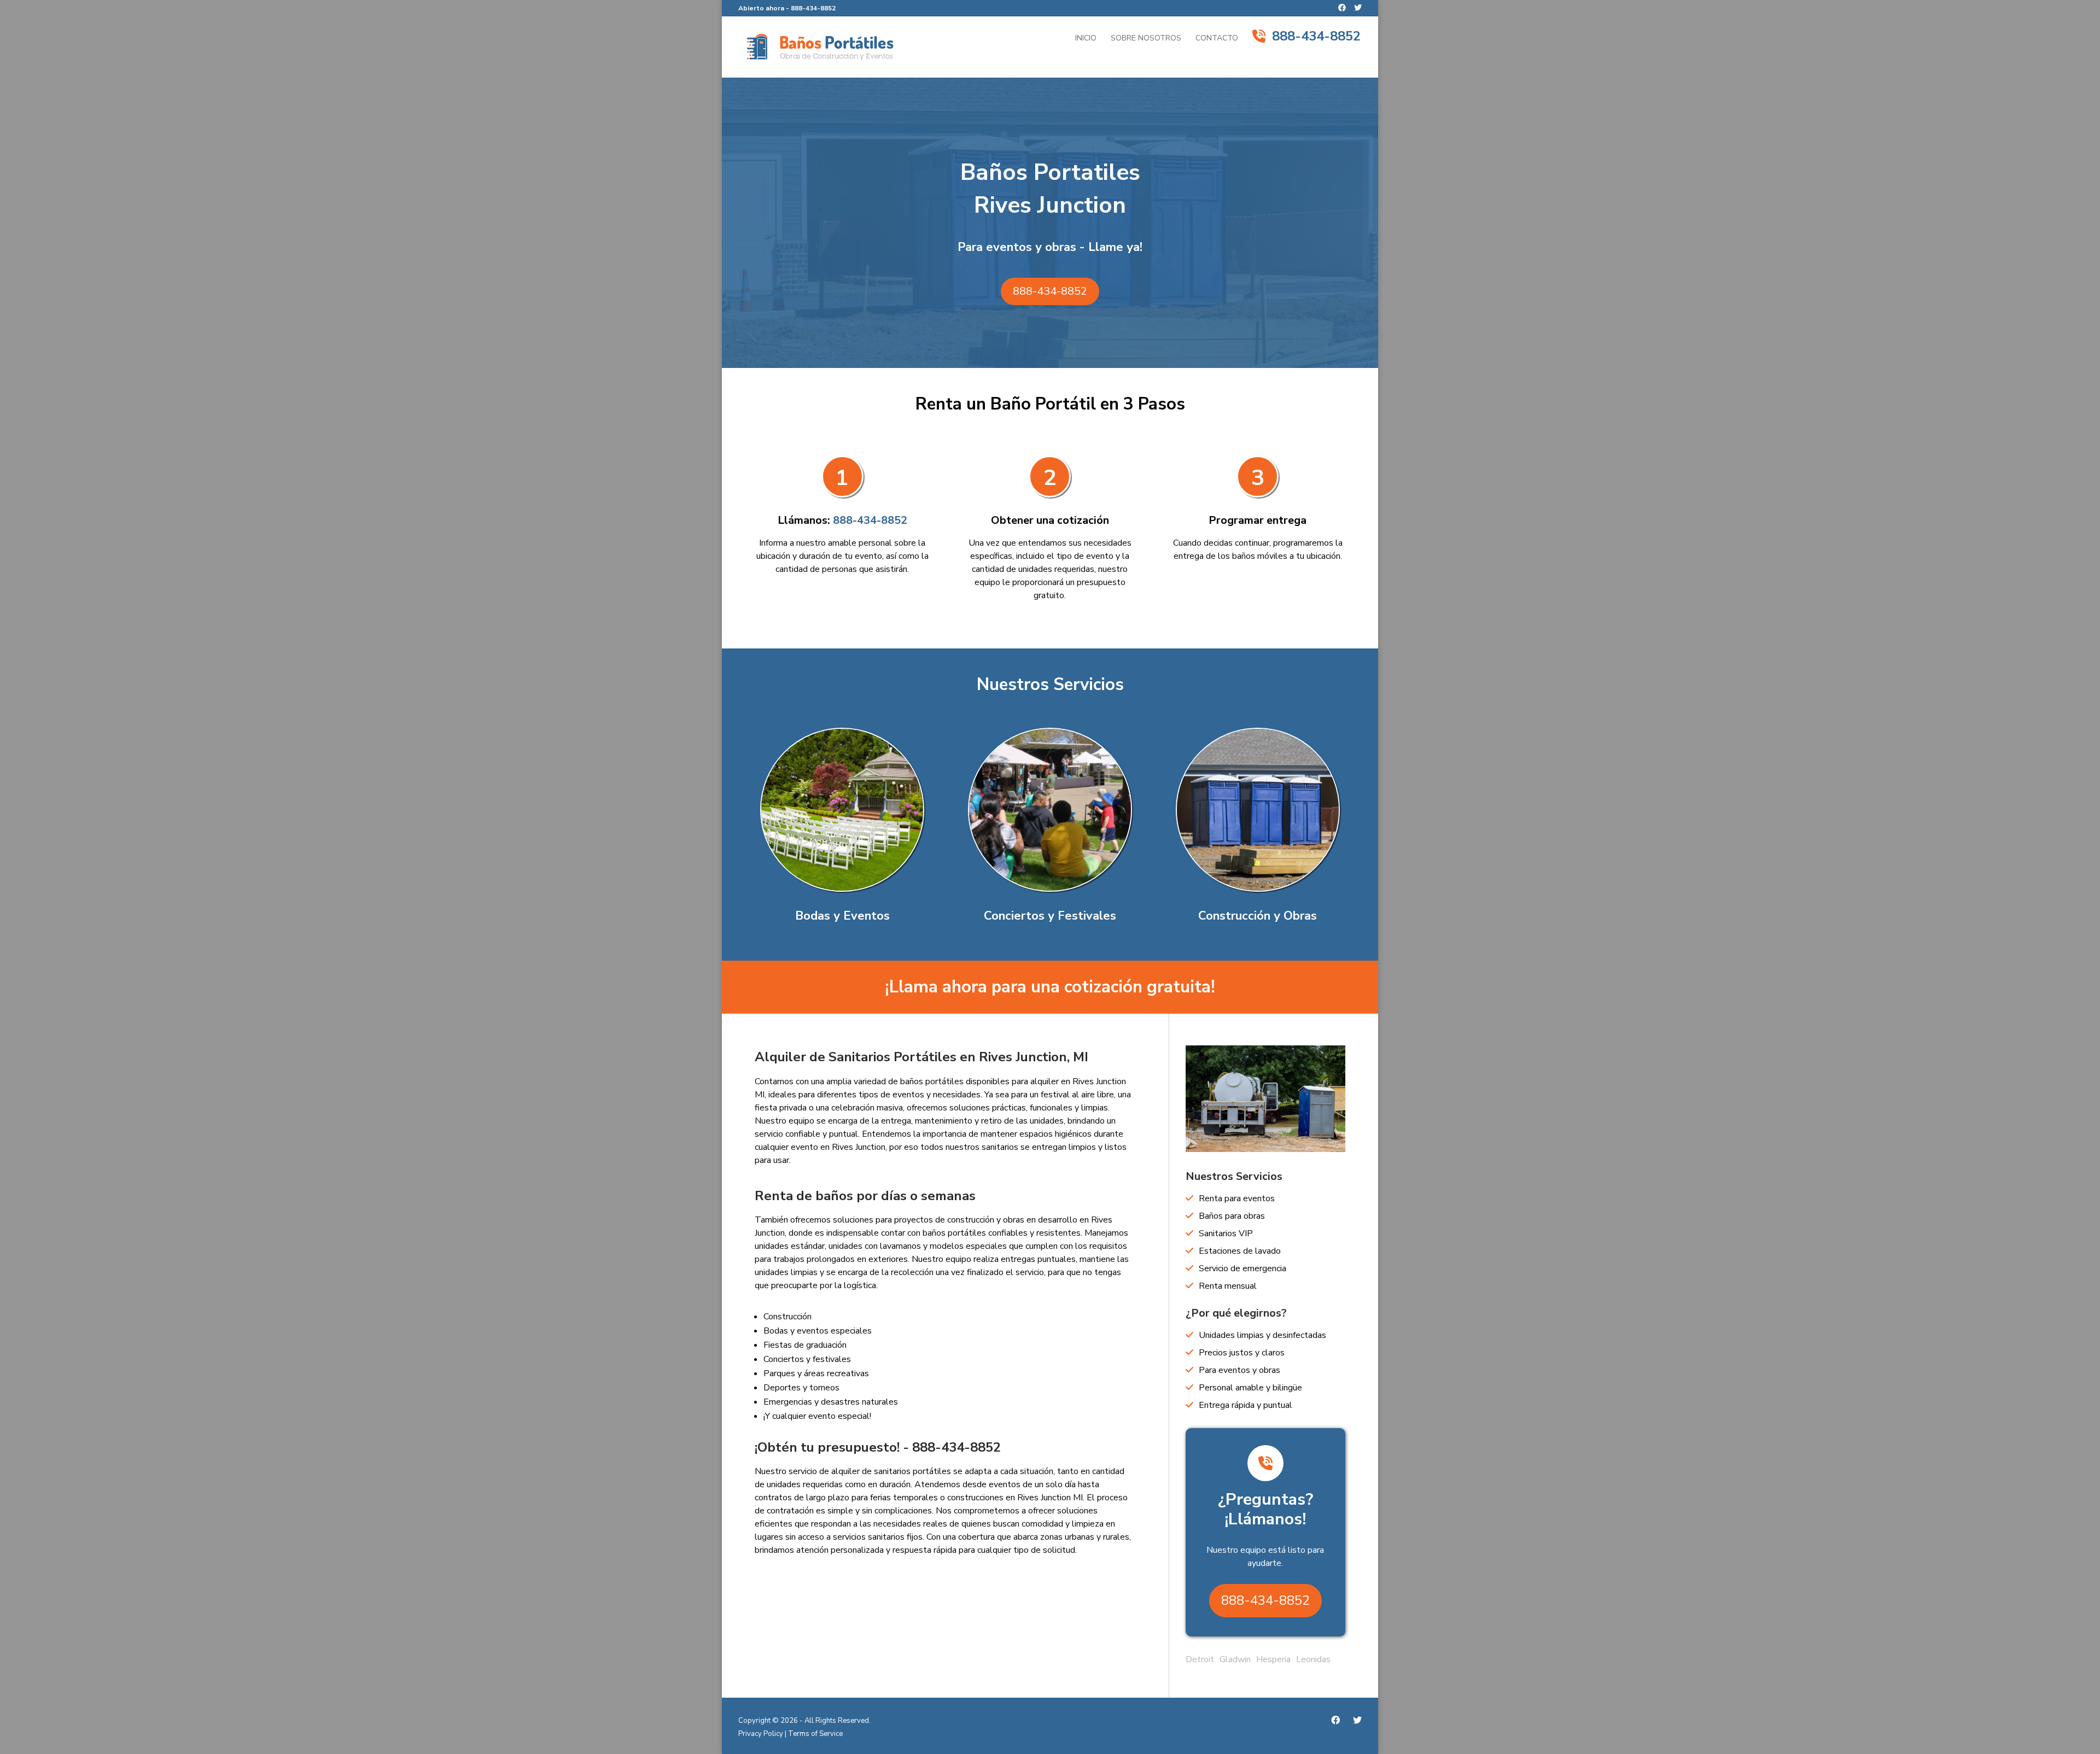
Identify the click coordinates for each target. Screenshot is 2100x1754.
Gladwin (1235, 1659)
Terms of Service (815, 1734)
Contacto (1217, 39)
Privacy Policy (761, 1734)
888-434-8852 (813, 8)
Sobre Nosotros (1146, 39)
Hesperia (1273, 1659)
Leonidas (1313, 1659)
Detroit (1200, 1659)
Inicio (1086, 39)
